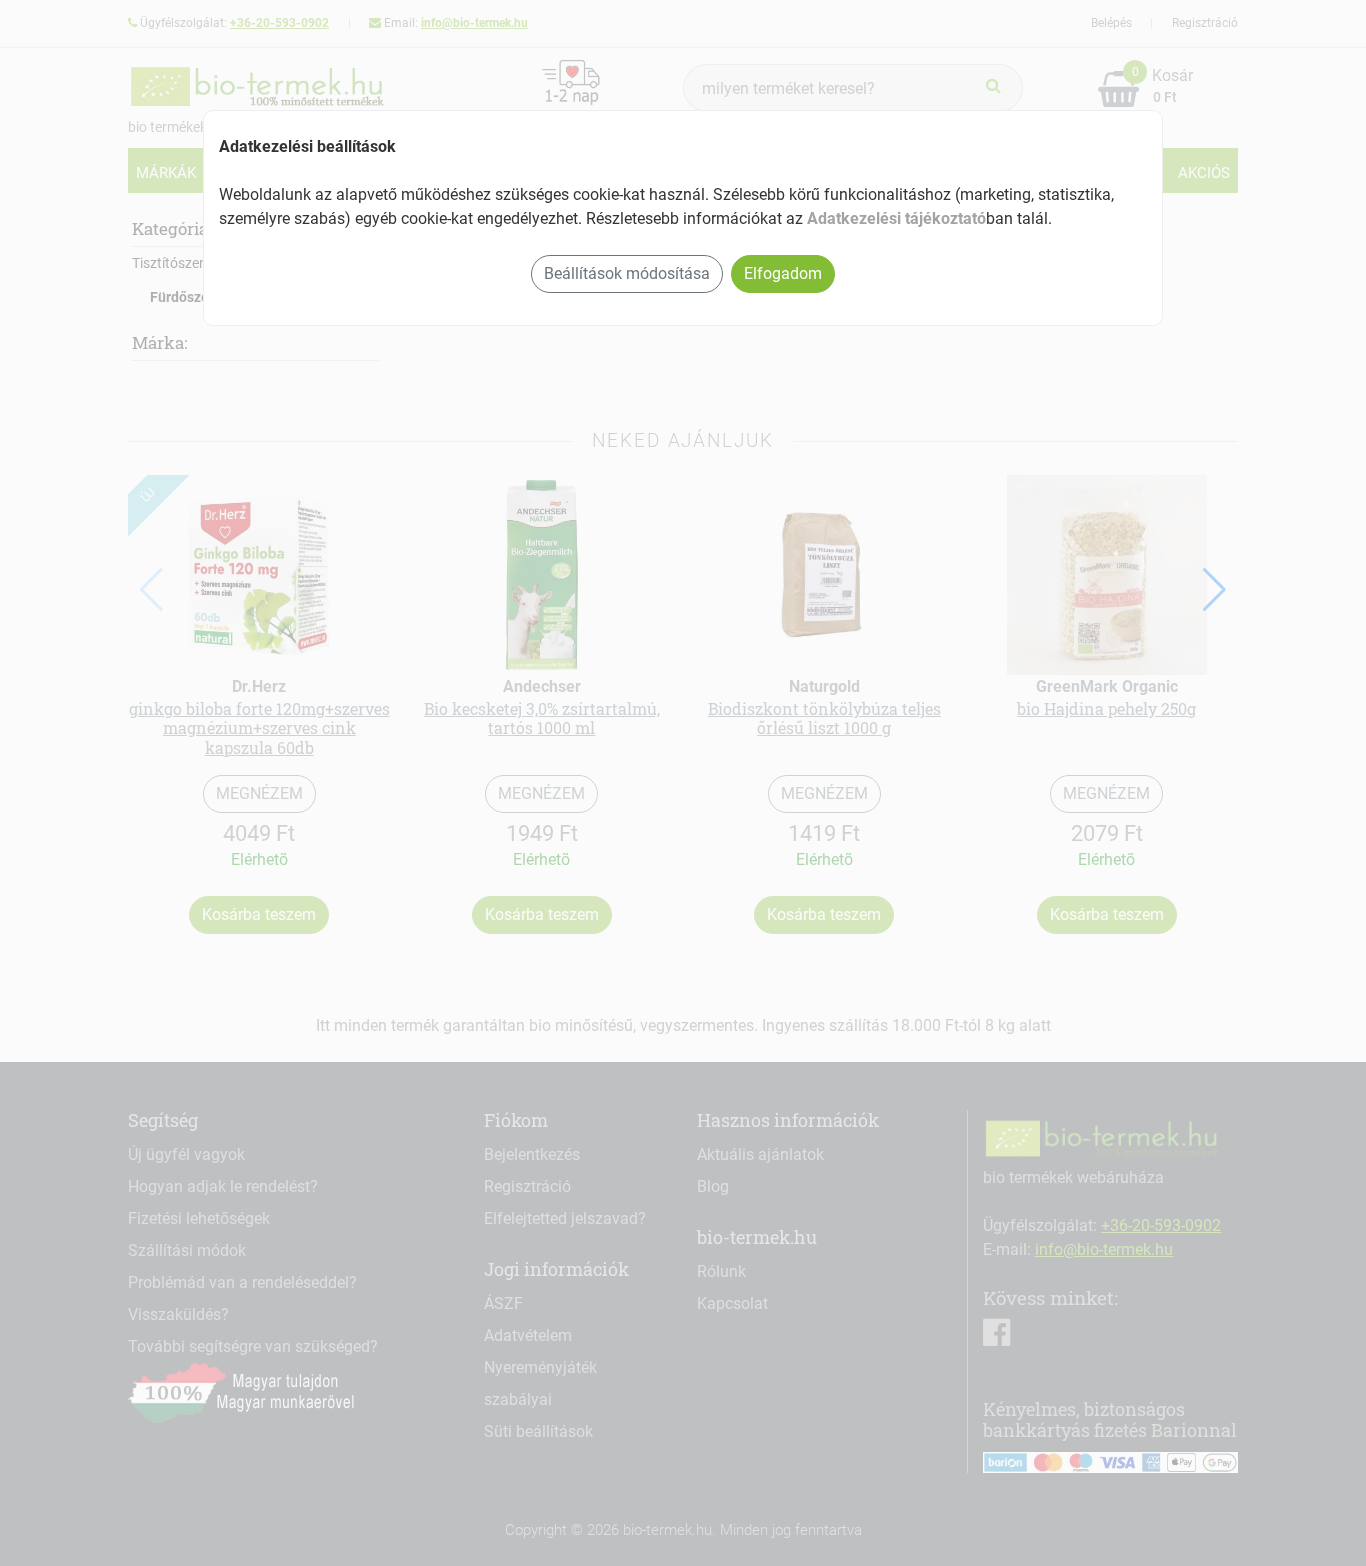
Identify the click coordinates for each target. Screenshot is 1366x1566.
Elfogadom (783, 273)
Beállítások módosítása (627, 273)
